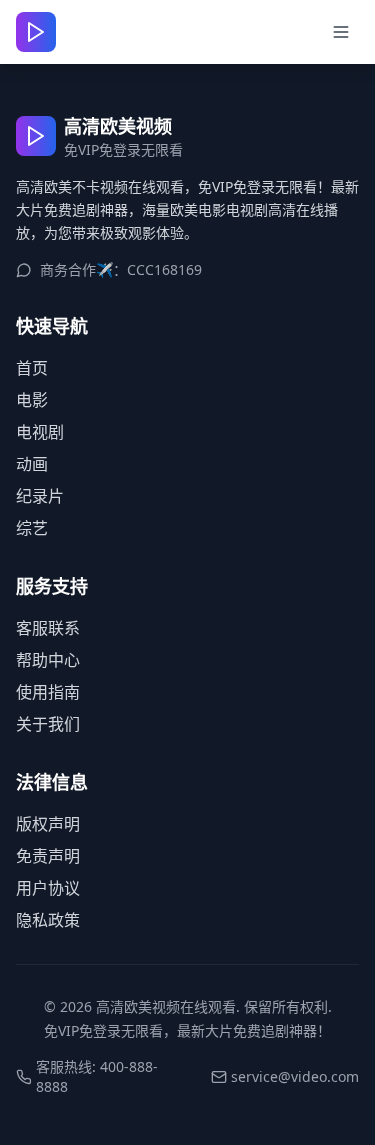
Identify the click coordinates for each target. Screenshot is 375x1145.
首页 (32, 368)
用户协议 (48, 888)
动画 (32, 464)
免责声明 (48, 856)
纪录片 (40, 496)
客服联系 (48, 628)
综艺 (32, 528)
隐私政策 (48, 920)
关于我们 (48, 724)
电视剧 (40, 432)
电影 (32, 400)
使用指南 (48, 692)
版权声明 (48, 824)
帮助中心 (48, 660)
